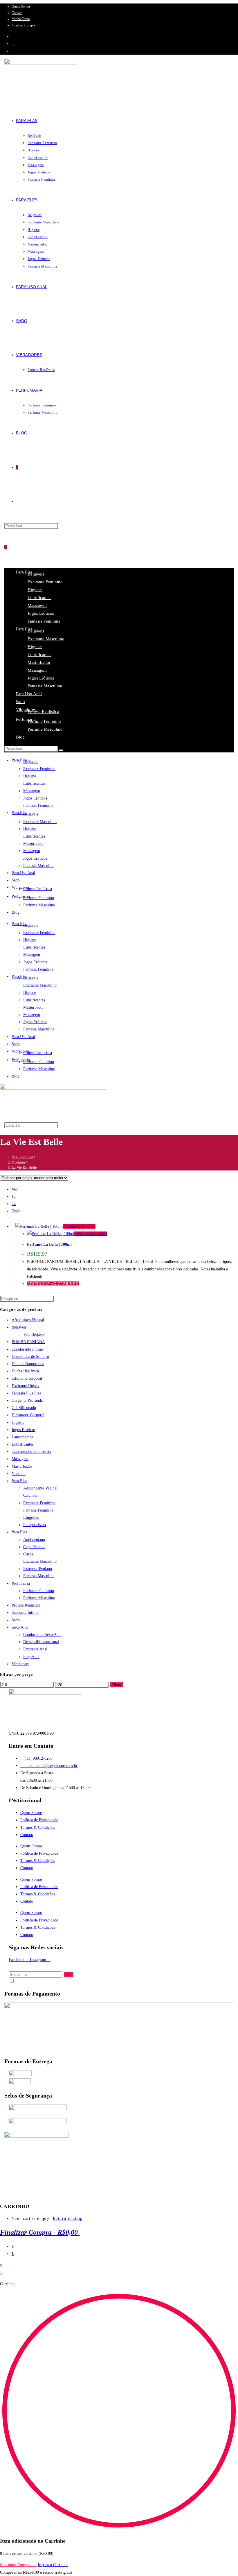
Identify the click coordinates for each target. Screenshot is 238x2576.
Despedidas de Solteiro (30, 1357)
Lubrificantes (39, 598)
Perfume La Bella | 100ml (49, 1244)
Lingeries (31, 1518)
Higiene (35, 590)
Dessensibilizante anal (41, 1642)
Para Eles (19, 1532)
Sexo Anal (20, 1627)
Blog (20, 737)
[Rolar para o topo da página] (2, 2199)
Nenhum (19, 1474)
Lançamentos (22, 1437)
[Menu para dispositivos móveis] (9, 547)
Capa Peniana (34, 1547)
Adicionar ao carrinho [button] (53, 1284)
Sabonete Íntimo (25, 1613)
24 (14, 1204)
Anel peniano (34, 1540)
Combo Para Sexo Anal (42, 1635)
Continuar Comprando (18, 2565)
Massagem (37, 605)
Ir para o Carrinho (53, 2565)
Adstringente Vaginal (40, 1488)
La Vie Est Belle (24, 1167)
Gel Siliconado (24, 1408)
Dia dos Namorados (28, 1364)
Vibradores (26, 709)
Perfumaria (26, 719)
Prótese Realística (43, 711)
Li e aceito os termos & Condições (37, 1982)
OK (68, 1974)
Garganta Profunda (27, 1400)
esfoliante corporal (27, 1378)
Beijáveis (36, 574)
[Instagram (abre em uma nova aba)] (13, 44)
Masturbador (39, 662)
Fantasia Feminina (44, 621)
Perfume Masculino (45, 729)
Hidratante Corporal (28, 1415)
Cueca (28, 1554)
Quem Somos (21, 6)
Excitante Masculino (46, 639)
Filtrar (117, 1685)
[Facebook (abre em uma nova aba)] (13, 36)
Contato (17, 13)
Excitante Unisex (26, 1386)
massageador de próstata (31, 1452)
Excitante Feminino (45, 582)
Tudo (16, 1211)
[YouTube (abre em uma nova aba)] (13, 51)
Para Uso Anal (29, 694)
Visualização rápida (79, 1226)
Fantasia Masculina (45, 686)
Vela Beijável (34, 1334)
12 (14, 1196)
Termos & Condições (38, 1827)
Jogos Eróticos (41, 613)
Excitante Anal (35, 1649)
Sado (20, 702)
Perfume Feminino (44, 721)
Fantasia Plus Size (26, 1393)
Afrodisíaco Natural (28, 1320)
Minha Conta (21, 19)
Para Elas (19, 1481)
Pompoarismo (35, 1525)
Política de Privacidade (39, 1820)
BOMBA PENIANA (28, 1342)
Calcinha (30, 1495)
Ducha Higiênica (25, 1371)
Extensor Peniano (38, 1569)
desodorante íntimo (27, 1349)
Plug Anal (31, 1657)
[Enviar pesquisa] (61, 750)
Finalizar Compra (24, 25)
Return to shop (68, 2219)
